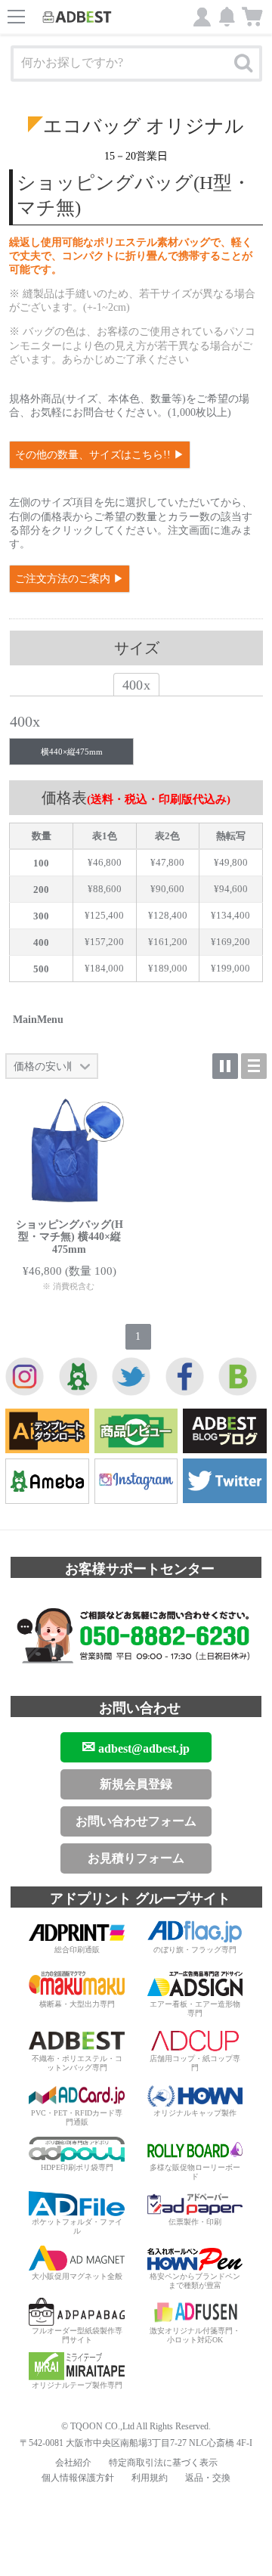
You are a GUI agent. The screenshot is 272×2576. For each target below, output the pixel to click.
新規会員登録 (136, 1784)
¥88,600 (105, 889)
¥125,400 (104, 915)
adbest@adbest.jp (136, 1747)
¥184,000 (104, 968)
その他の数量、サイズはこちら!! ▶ (100, 455)
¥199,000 (230, 968)
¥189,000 (168, 968)
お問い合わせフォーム (136, 1821)
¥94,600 (231, 889)
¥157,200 (104, 942)
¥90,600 (167, 889)
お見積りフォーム (136, 1858)
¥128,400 (168, 915)
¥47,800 (167, 862)
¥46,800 (105, 862)
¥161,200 (168, 942)
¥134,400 (230, 915)
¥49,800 (231, 862)
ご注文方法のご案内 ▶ (70, 579)
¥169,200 (230, 942)
